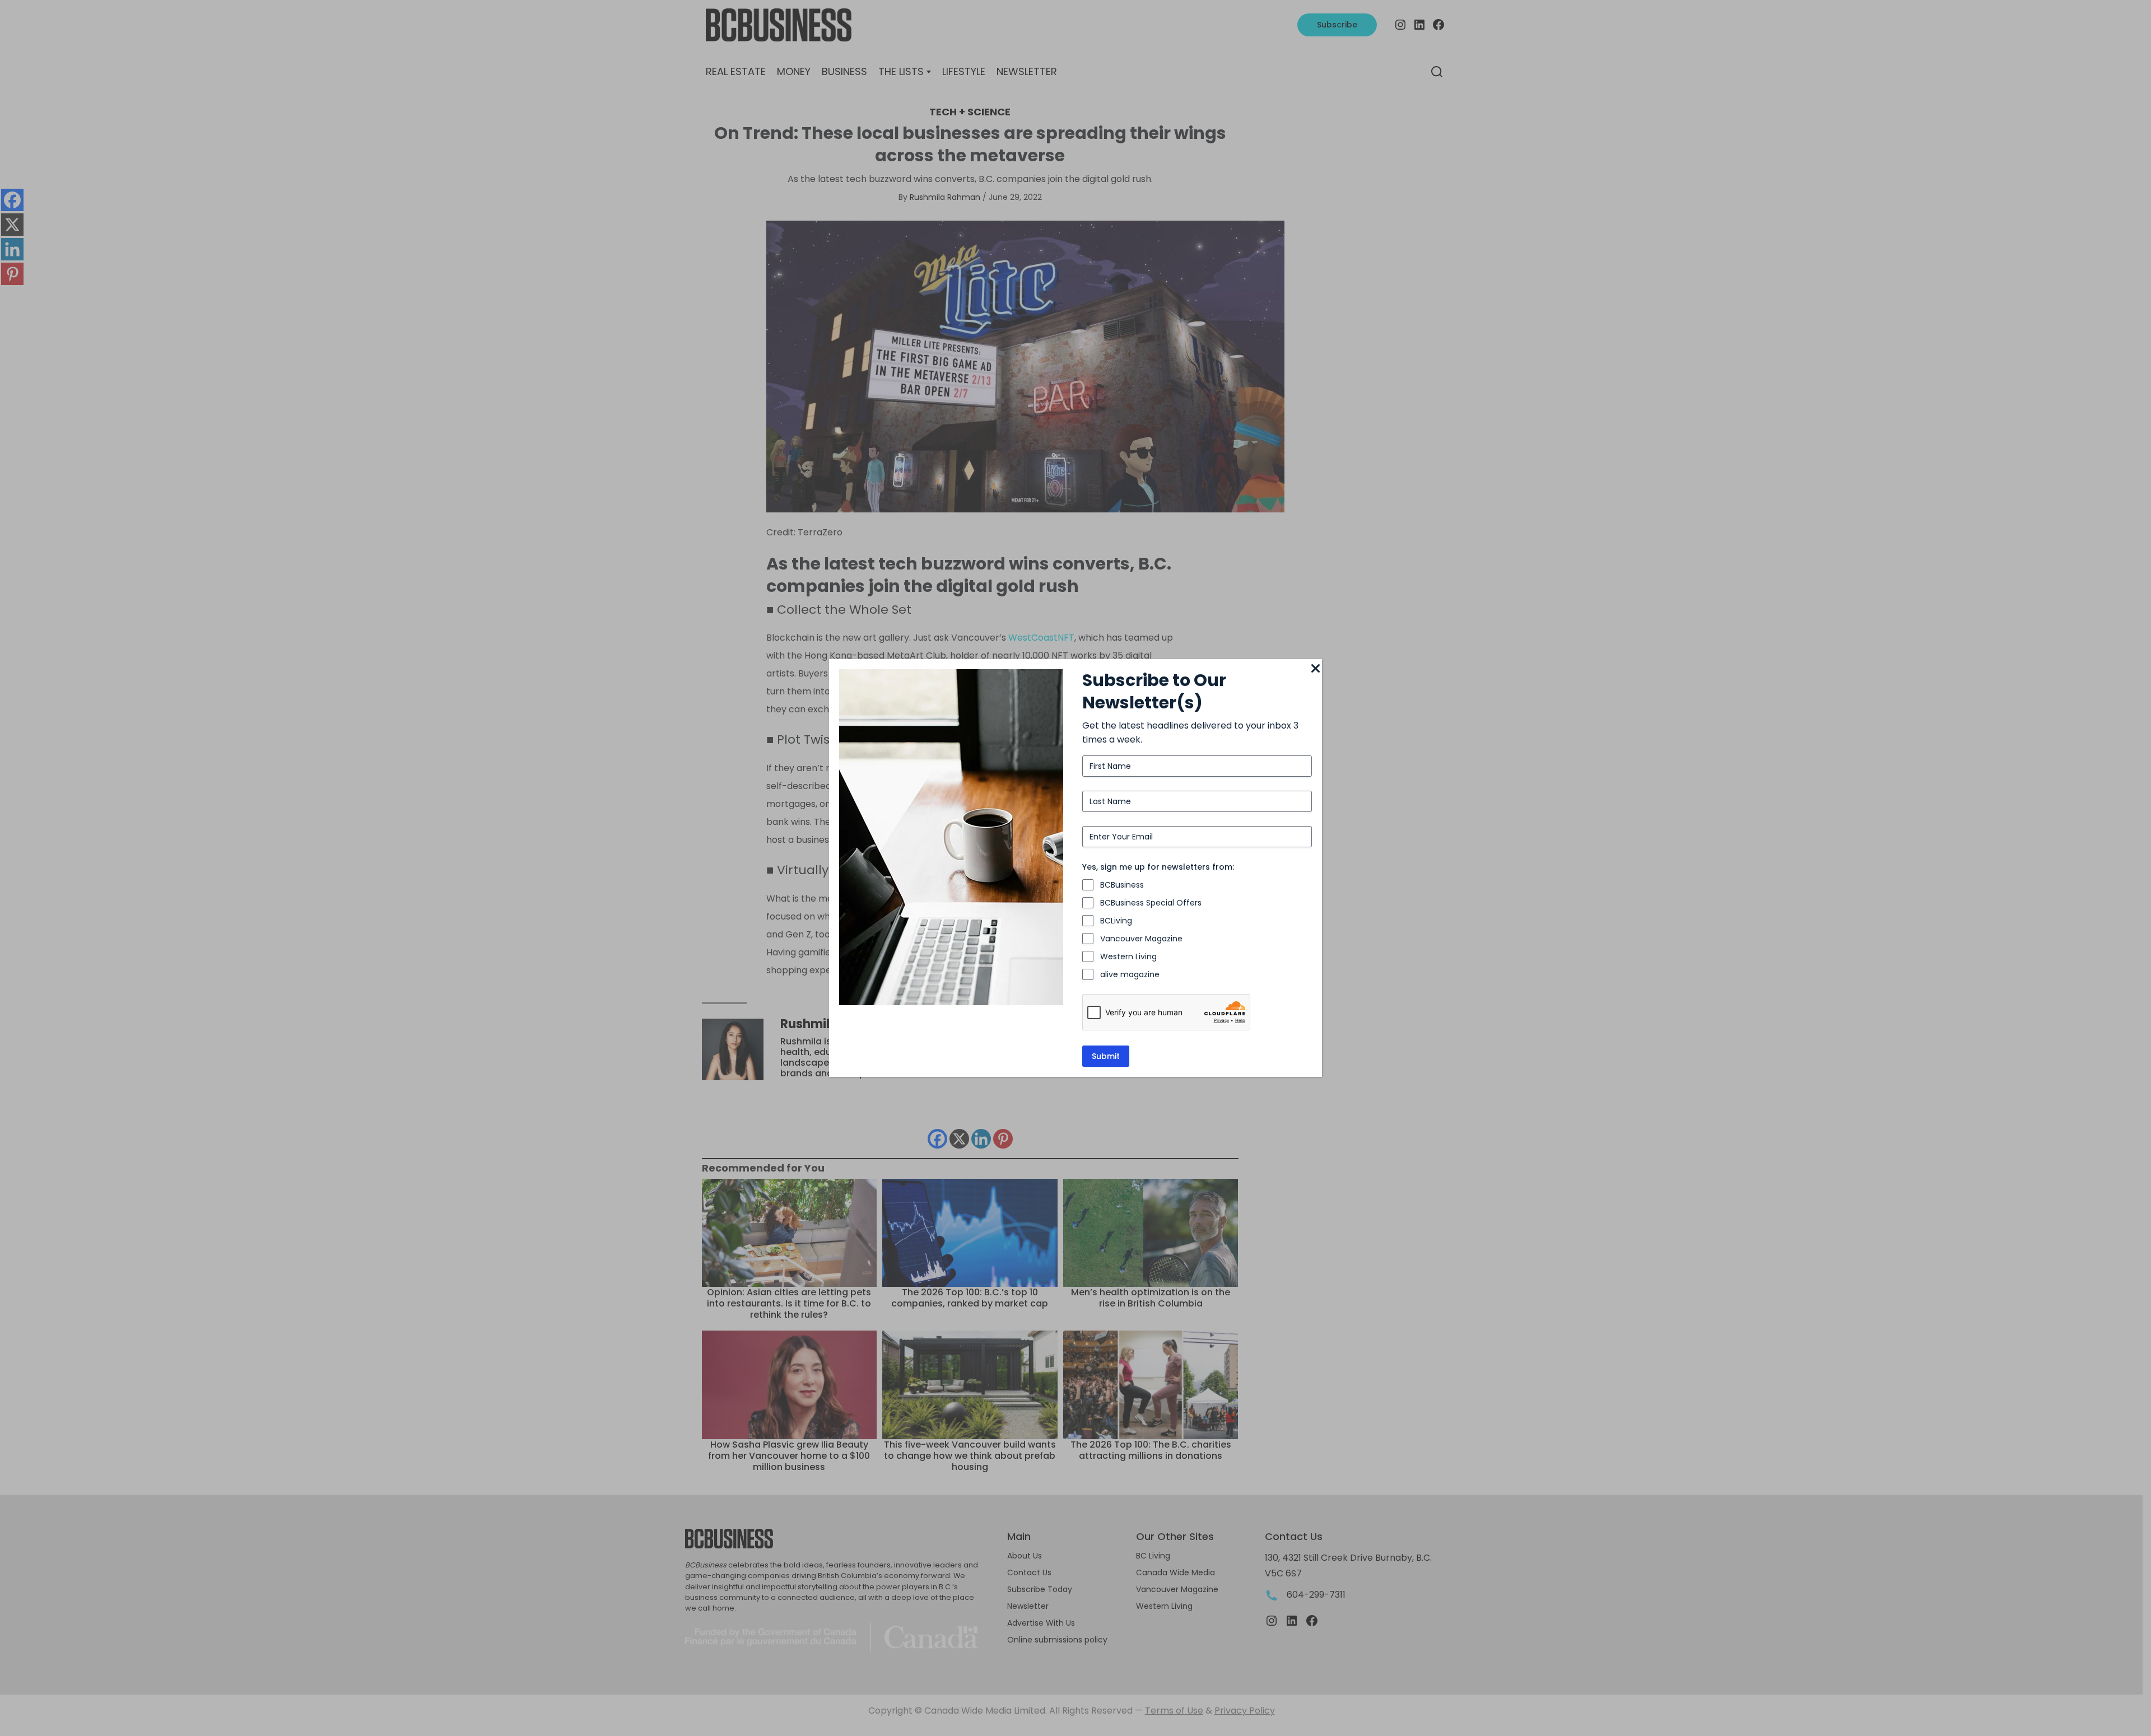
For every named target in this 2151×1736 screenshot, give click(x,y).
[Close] (1315, 669)
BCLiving (1116, 921)
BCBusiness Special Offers (1151, 903)
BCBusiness (1122, 885)
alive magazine (1130, 974)
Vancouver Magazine (1141, 939)
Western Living (1128, 956)
